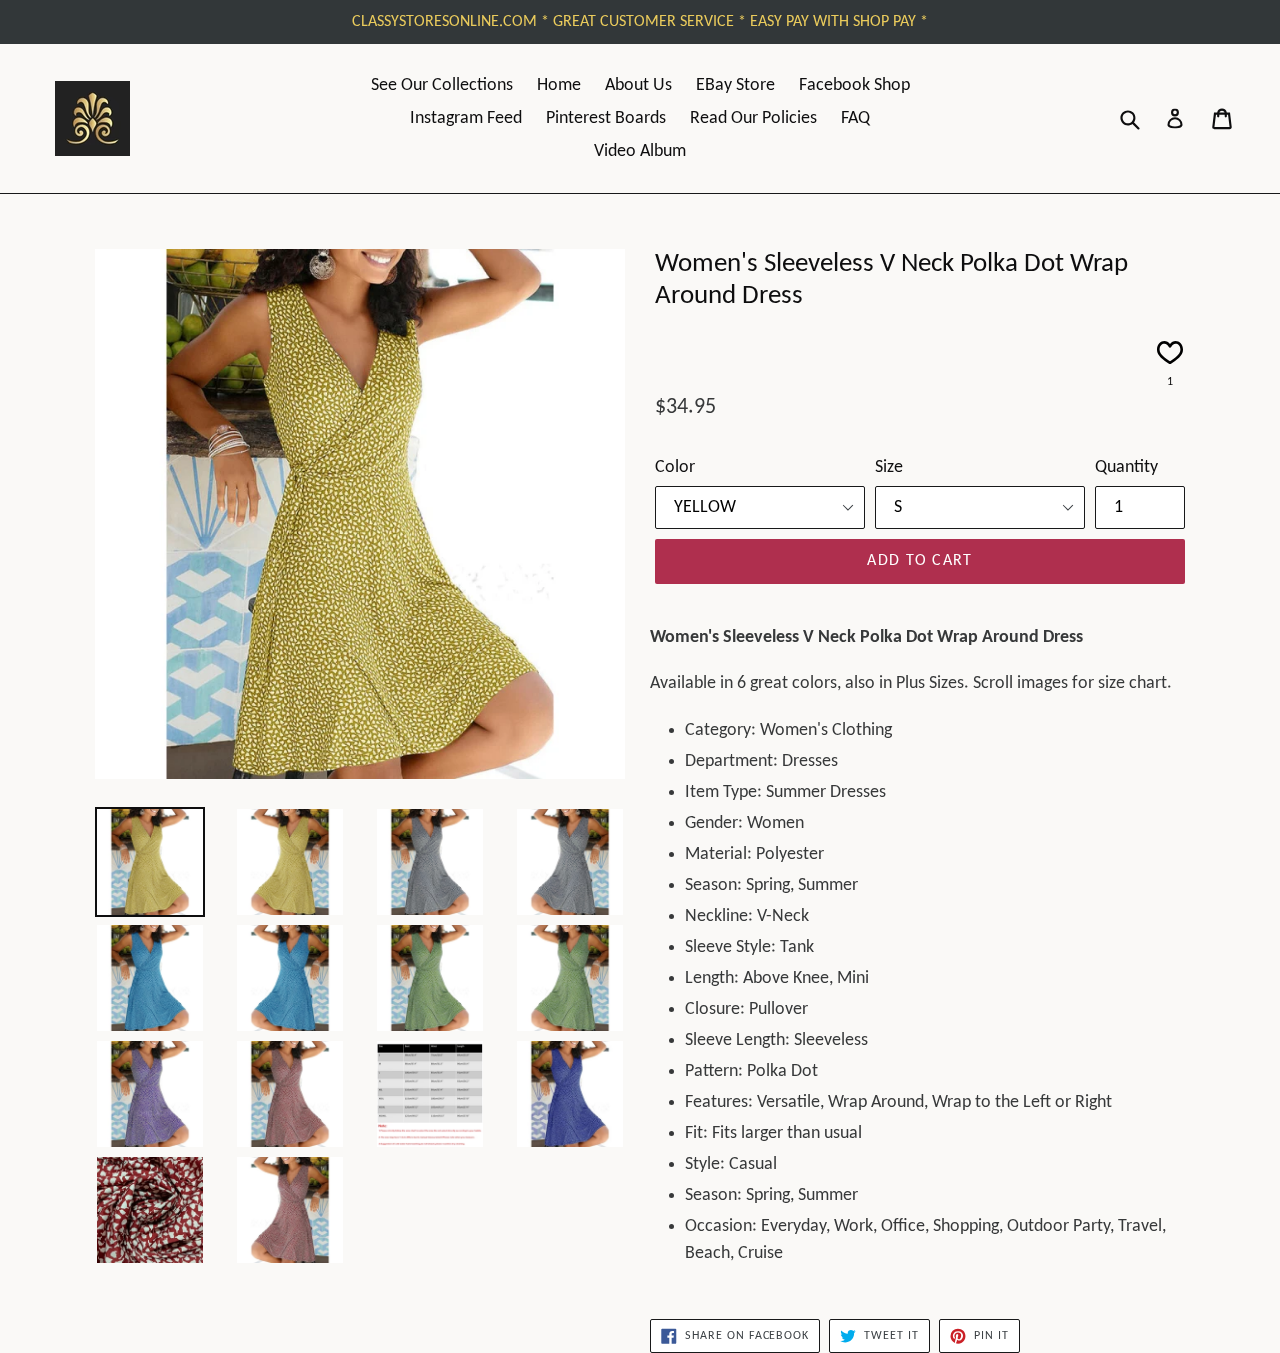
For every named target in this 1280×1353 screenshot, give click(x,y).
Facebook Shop (854, 85)
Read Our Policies (753, 118)
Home (559, 85)
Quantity (1126, 467)
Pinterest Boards (606, 118)
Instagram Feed (466, 118)
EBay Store (735, 85)
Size (889, 467)
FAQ (855, 118)
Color (675, 467)
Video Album (640, 151)
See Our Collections (442, 85)
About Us (638, 85)
